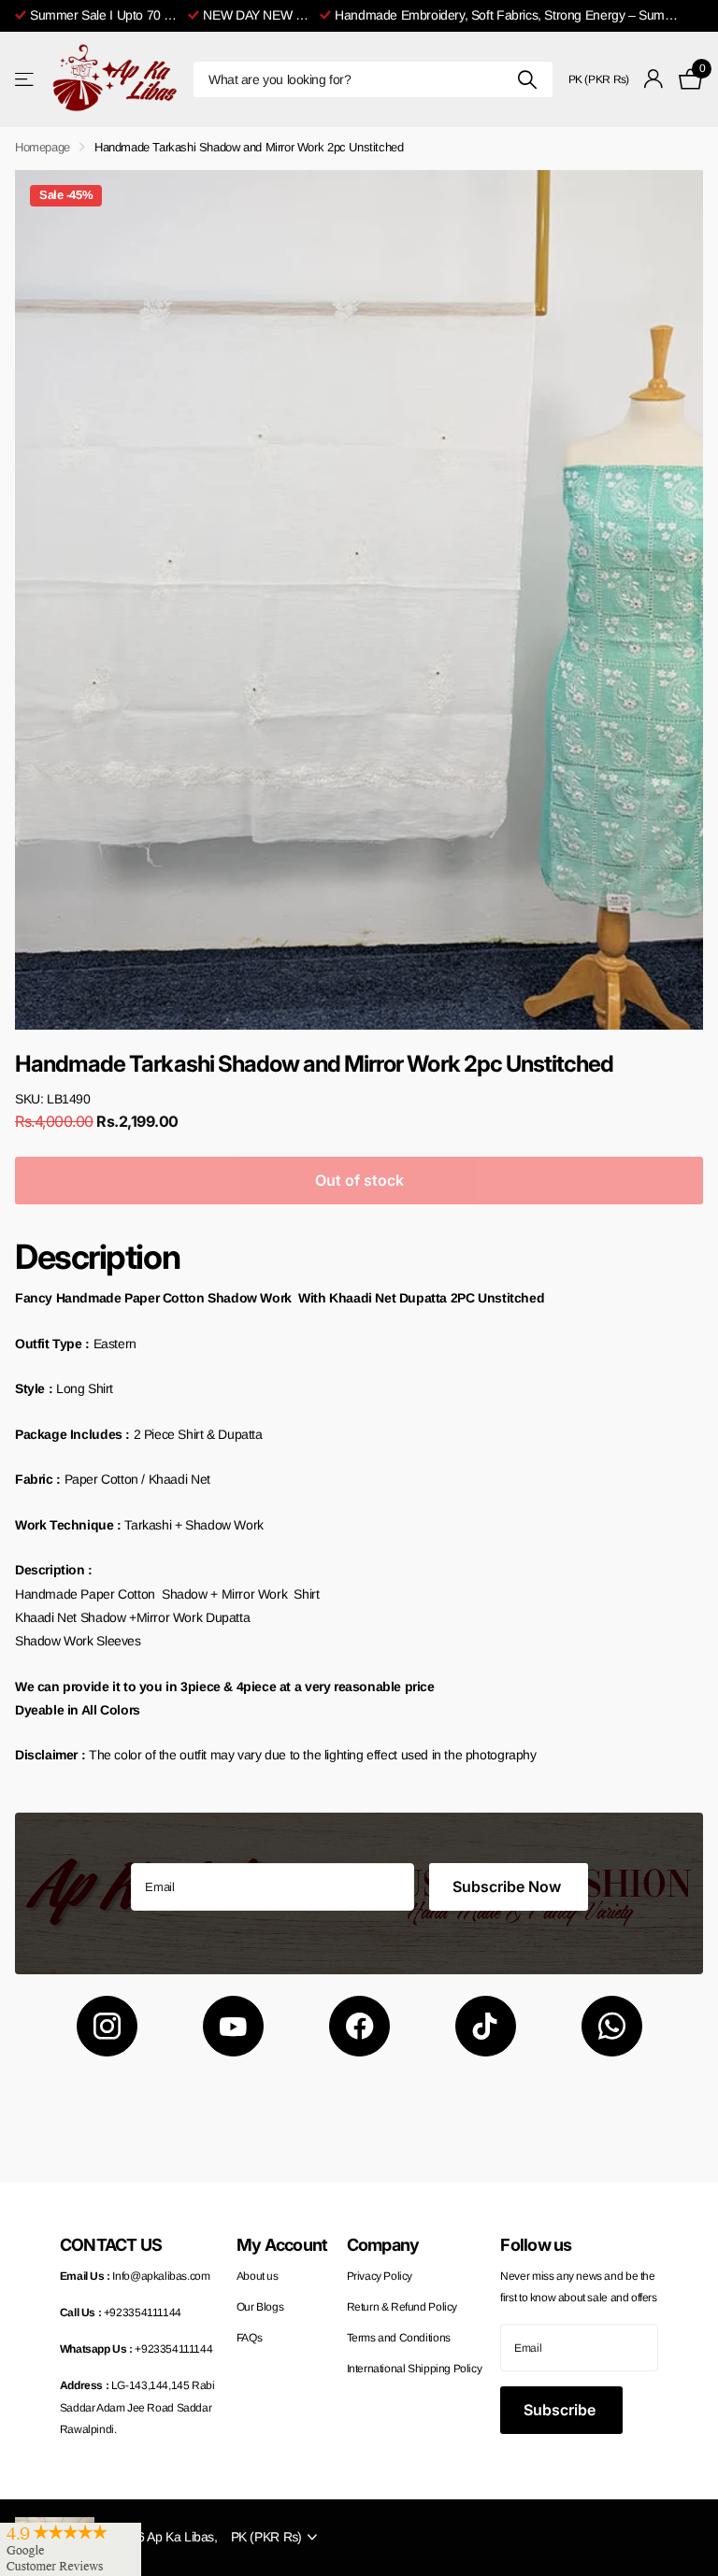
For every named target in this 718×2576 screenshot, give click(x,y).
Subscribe (561, 2410)
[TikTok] (486, 2026)
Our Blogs (260, 2307)
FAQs (249, 2338)
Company (383, 2245)
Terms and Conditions (399, 2338)
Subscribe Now (509, 1886)
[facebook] (359, 2026)
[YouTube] (233, 2026)
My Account (282, 2245)
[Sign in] (654, 79)
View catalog (26, 79)
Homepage (43, 147)
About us (258, 2276)
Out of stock (359, 1180)
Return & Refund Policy (402, 2307)
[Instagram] (107, 2026)
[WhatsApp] (612, 2026)
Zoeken (528, 79)
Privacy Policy (380, 2276)
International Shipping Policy (415, 2369)
